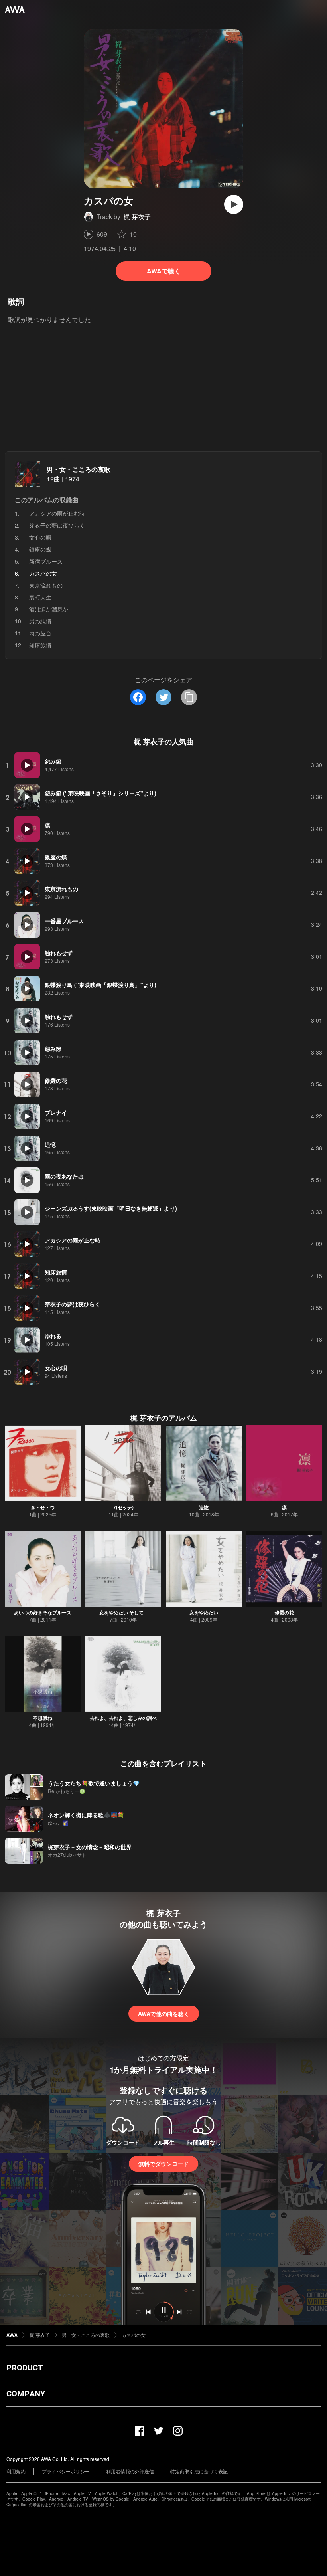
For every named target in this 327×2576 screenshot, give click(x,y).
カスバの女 (134, 2335)
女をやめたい (204, 1612)
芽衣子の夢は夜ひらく (57, 525)
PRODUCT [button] (25, 2368)
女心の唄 (40, 537)
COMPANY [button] (26, 2394)
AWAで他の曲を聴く (164, 2014)
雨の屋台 (40, 633)
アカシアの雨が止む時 (57, 513)
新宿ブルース (46, 561)
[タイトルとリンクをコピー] (189, 697)
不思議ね (43, 1718)
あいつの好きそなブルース (43, 1612)
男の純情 (40, 621)
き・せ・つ (43, 1507)
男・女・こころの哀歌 (79, 469)
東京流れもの (46, 585)
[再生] (234, 204)
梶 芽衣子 (137, 217)
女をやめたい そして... (123, 1612)
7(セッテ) (123, 1507)
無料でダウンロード (163, 2164)
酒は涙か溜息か (49, 609)
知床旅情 (40, 645)
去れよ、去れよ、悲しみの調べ (123, 1718)
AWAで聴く (164, 271)
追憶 (204, 1507)
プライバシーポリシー (66, 2471)
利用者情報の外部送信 (130, 2471)
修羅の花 (284, 1612)
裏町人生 (40, 597)
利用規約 (16, 2471)
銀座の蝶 (40, 549)
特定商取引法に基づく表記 (199, 2471)
